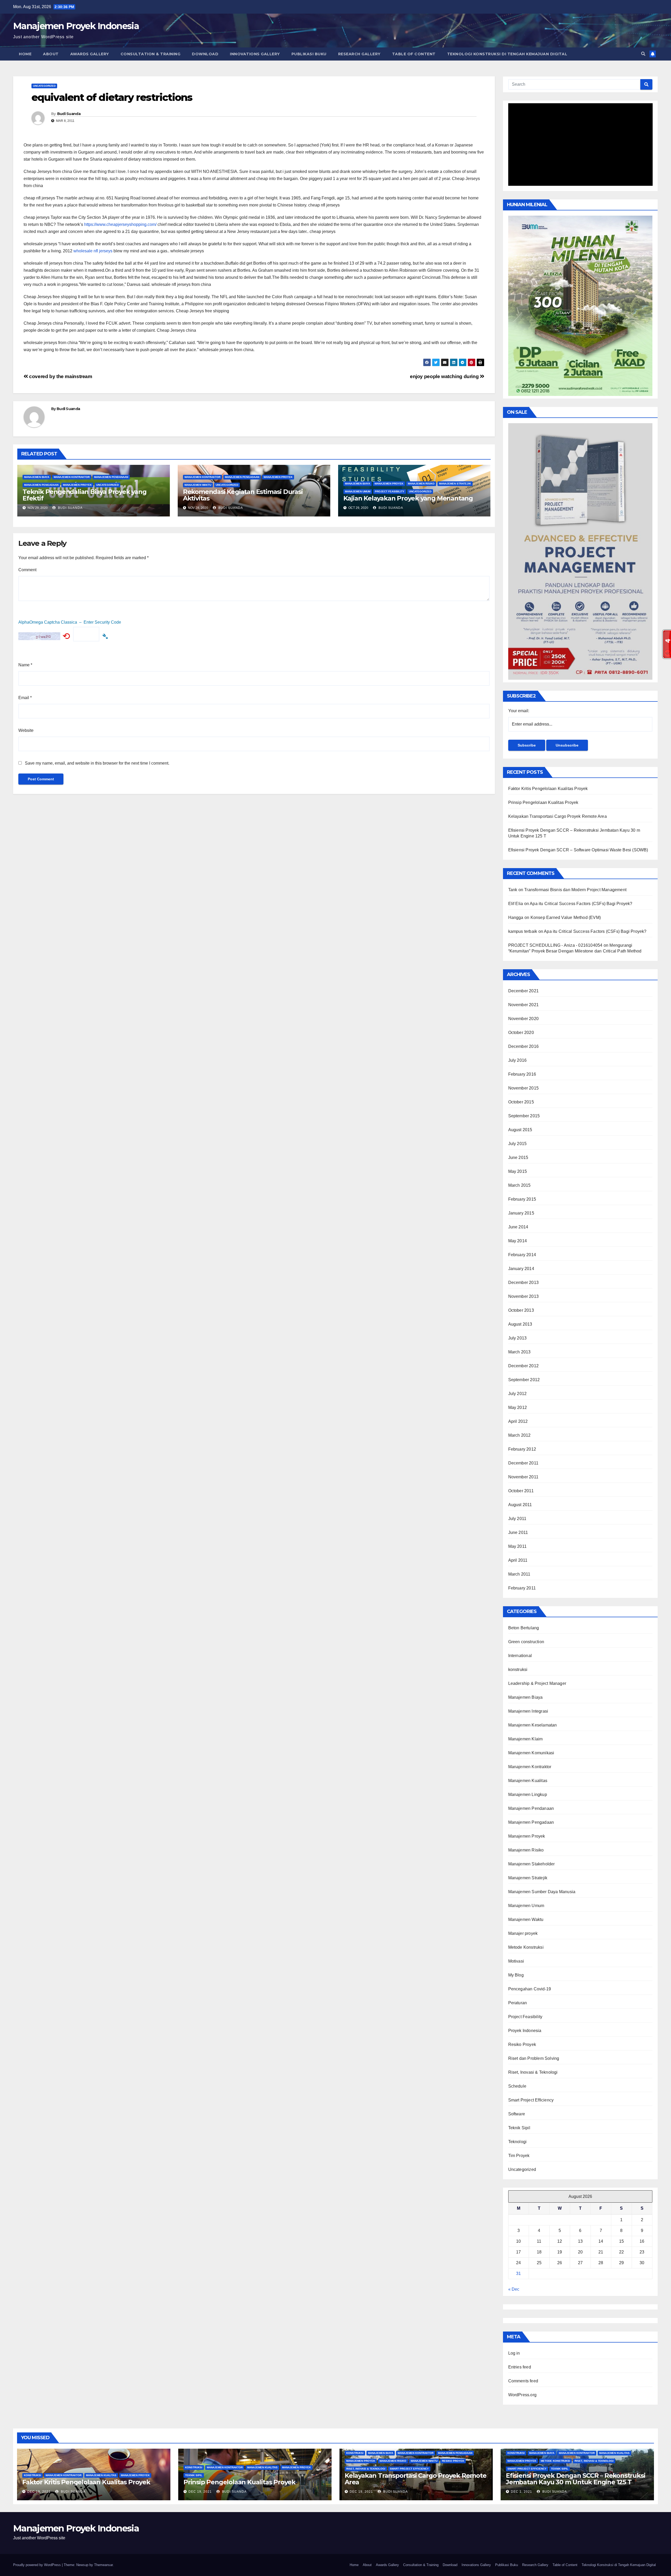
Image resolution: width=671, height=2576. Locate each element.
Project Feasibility (390, 491)
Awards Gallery (90, 54)
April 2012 (518, 1421)
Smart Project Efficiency (531, 2100)
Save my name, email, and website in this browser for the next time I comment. (97, 763)
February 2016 (522, 1074)
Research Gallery (359, 54)
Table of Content (414, 54)
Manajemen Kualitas (528, 1781)
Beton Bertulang (524, 1628)
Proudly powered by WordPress (37, 2565)
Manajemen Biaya (37, 477)
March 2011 (519, 1574)
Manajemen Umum (358, 491)
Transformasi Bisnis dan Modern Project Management (575, 890)
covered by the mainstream (60, 376)
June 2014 (518, 1227)
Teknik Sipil (519, 2128)
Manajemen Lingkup (528, 1795)
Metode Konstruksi (526, 1947)
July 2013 (518, 1338)
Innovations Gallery (255, 54)
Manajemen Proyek (77, 485)
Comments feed (523, 2381)
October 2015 (521, 1102)
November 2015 (524, 1088)
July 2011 (517, 1519)
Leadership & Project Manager (537, 1683)
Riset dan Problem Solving (534, 2058)
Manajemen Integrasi (528, 1711)
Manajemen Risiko (421, 484)
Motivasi (516, 1961)
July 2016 (518, 1060)
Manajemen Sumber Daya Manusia (542, 1892)
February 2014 (522, 1255)
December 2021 (524, 991)
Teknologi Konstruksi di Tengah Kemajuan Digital (507, 54)
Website (26, 730)
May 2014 (518, 1241)
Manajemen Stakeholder (532, 1864)
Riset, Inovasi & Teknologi (533, 2072)
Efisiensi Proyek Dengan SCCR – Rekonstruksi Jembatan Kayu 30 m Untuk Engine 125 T (575, 2479)
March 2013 (520, 1352)
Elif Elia (516, 904)
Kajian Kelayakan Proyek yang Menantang (408, 498)
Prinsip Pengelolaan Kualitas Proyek (543, 802)
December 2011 (523, 1463)
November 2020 (524, 1019)
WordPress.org (523, 2395)
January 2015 (521, 1213)
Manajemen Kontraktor (72, 477)
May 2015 (518, 1171)
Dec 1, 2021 (521, 2492)
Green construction (526, 1642)
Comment (27, 570)
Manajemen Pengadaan (41, 485)
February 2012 (522, 1449)
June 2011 (518, 1532)
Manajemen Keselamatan (533, 1725)
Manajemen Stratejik (455, 484)
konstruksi (518, 1670)
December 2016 (524, 1046)
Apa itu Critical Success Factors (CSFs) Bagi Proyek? (581, 904)
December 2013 (524, 1282)
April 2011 (518, 1560)
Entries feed (520, 2367)
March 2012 (520, 1435)
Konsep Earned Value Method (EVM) (566, 917)
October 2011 (521, 1491)
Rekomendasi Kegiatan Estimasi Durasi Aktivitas (243, 495)
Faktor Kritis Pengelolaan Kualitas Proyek (548, 789)
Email (25, 698)
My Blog (516, 1975)
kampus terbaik (523, 931)
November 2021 (524, 1005)
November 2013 (524, 1296)
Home (25, 54)
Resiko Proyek (522, 2044)
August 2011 (520, 1505)
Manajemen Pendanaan (111, 477)
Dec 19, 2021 (39, 2492)
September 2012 (524, 1380)
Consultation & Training (151, 54)
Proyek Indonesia (525, 2031)
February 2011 (522, 1588)
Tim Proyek (519, 2156)
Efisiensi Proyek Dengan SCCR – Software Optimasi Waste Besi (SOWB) (578, 850)
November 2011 (523, 1477)
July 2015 (518, 1144)
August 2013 (520, 1324)
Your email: (519, 711)
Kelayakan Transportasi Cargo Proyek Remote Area (558, 816)
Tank (513, 890)
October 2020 (521, 1033)
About (51, 54)
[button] (643, 54)
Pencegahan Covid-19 (530, 1989)
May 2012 (518, 1407)
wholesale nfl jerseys (93, 251)
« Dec (514, 2289)
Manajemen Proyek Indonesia (76, 26)
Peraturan (518, 2003)
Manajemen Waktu (198, 485)
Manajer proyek (523, 1933)
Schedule (517, 2086)
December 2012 (524, 1366)
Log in (514, 2353)
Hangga (516, 917)
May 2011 (518, 1546)
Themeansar (103, 2565)
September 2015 (524, 1116)
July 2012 (518, 1394)
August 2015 (520, 1130)
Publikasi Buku (309, 54)
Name (25, 665)
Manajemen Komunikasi (531, 1753)
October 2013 (521, 1310)
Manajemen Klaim (526, 1739)
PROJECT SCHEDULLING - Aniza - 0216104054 (555, 945)
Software (517, 2114)
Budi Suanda (69, 114)
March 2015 (520, 1185)
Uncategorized (44, 86)
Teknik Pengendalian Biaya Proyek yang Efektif (85, 495)
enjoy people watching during (445, 376)
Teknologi (518, 2142)
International (520, 1656)
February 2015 (522, 1199)
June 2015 (518, 1158)
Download (205, 54)
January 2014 (521, 1269)
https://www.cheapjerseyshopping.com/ (120, 224)
